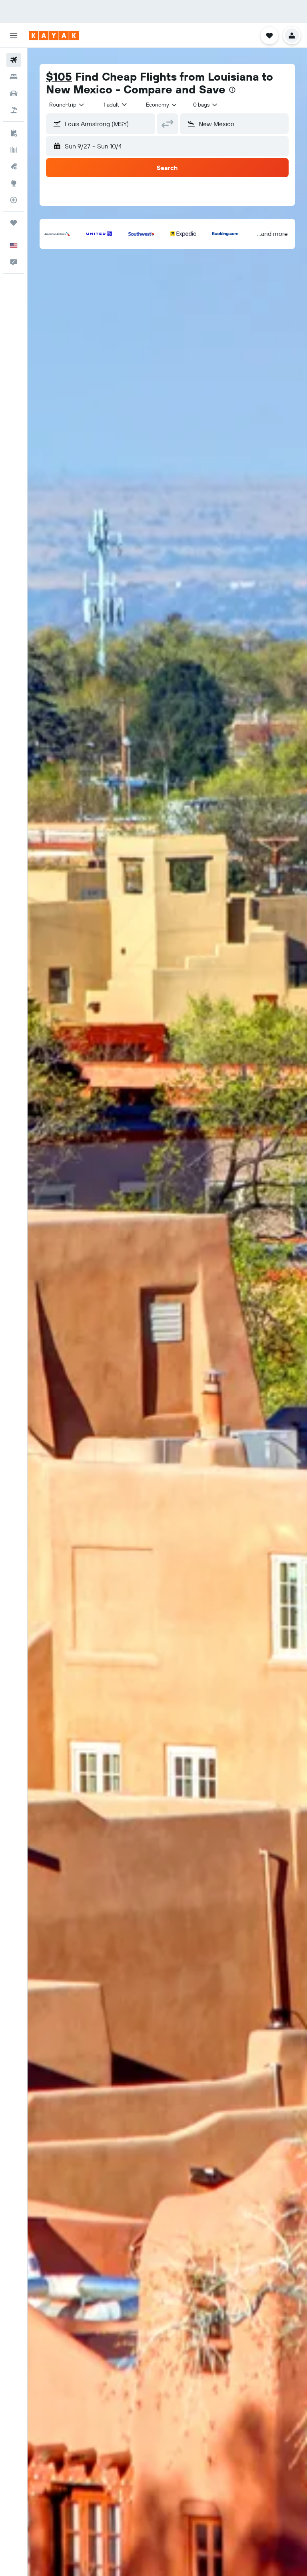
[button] (14, 36)
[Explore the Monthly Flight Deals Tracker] (14, 166)
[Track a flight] (14, 200)
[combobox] (162, 105)
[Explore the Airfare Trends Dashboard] (14, 150)
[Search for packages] (14, 110)
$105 (59, 76)
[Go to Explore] (14, 183)
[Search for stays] (14, 77)
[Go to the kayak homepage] (54, 36)
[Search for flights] (14, 60)
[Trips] (14, 223)
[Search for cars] (14, 93)
